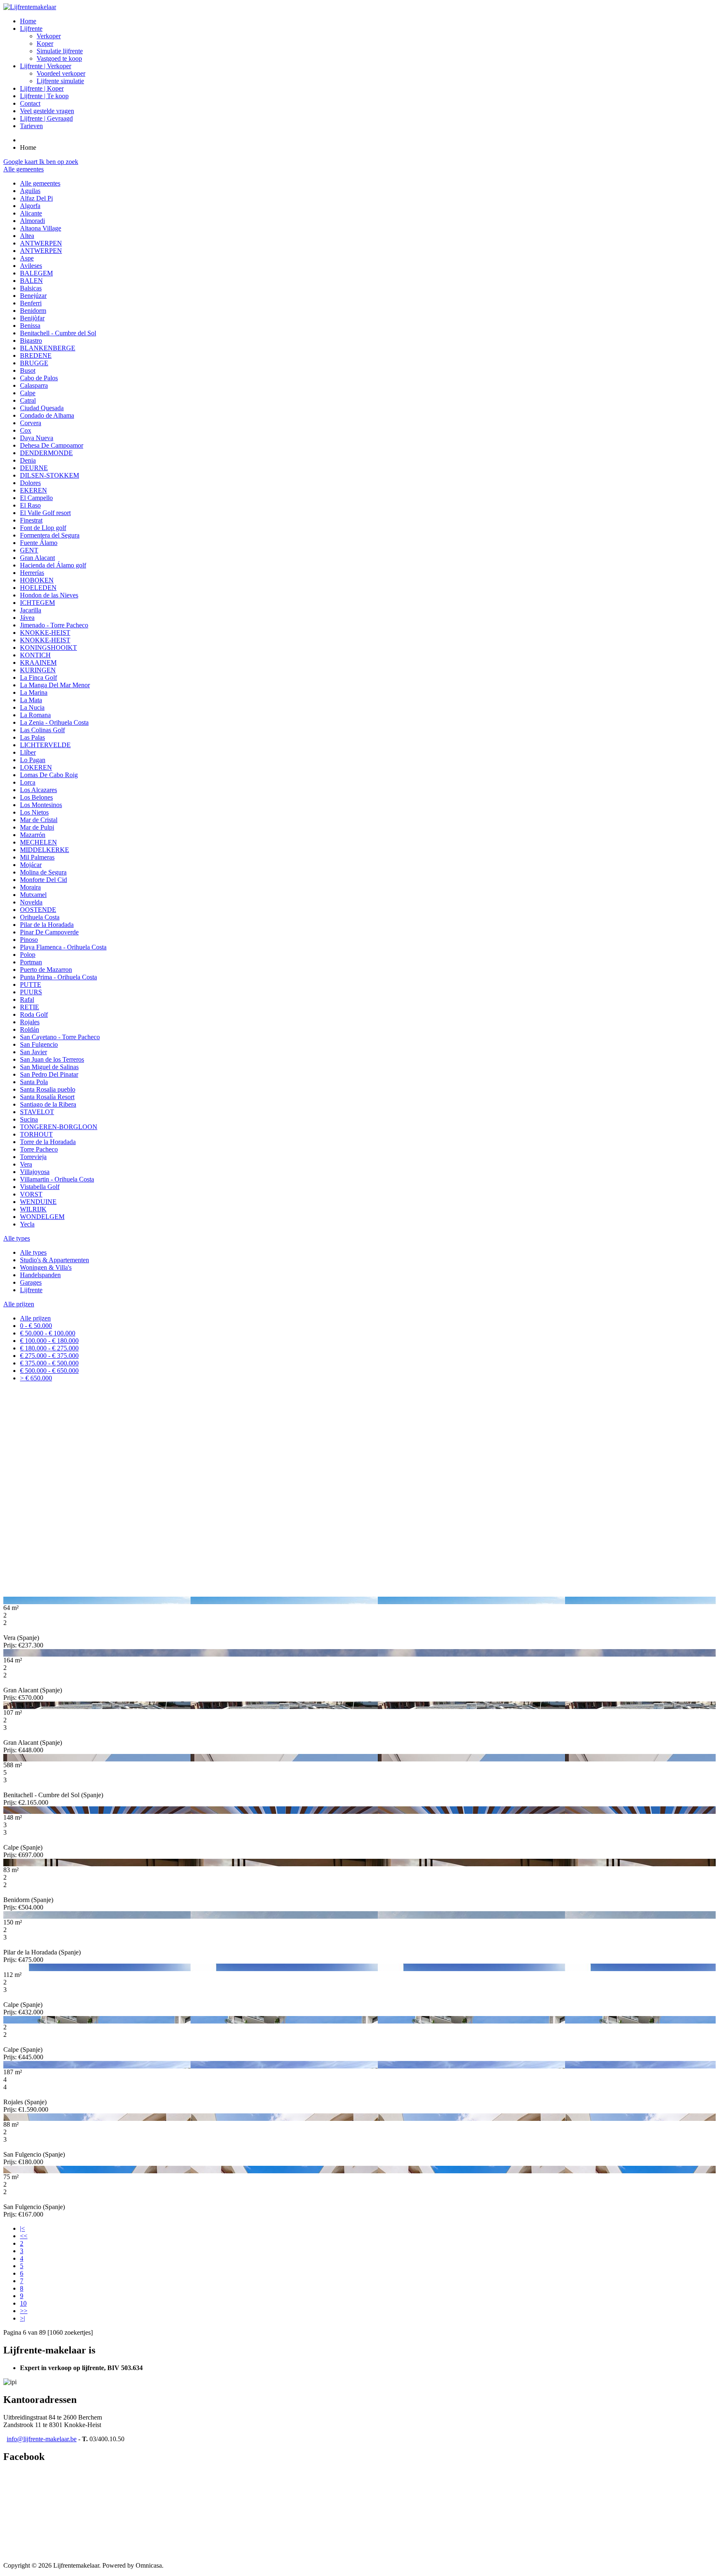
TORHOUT (36, 1134)
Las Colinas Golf (42, 730)
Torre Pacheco (39, 1149)
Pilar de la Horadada (47, 925)
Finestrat (31, 520)
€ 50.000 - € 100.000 (48, 1333)
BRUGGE (34, 363)
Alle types (33, 1252)
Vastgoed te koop (59, 58)
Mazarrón (33, 835)
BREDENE (36, 355)
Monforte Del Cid (43, 880)
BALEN (31, 281)
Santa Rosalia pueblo (48, 1089)
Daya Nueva (37, 438)
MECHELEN (38, 842)
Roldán (30, 1029)
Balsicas (31, 288)
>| (22, 2318)
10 (23, 2303)
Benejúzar (33, 296)
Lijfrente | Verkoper (46, 66)
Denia (28, 460)
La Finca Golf (38, 677)
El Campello (36, 498)
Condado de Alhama (47, 415)
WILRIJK (33, 1209)
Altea (27, 236)
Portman (31, 962)
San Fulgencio (39, 1044)
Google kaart (21, 162)
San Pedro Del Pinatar (49, 1074)
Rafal (27, 999)
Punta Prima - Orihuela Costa (58, 977)
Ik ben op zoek (59, 162)
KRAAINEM (38, 663)
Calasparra (34, 385)
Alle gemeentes (40, 183)
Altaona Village (41, 228)
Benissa (30, 326)
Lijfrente (31, 28)
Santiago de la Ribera (48, 1104)
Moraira (30, 887)
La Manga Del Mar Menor (55, 685)
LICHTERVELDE (45, 745)
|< (22, 2228)
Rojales (30, 1022)
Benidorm (33, 311)
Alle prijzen (35, 1318)
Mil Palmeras (37, 857)
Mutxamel (33, 895)
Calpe (28, 393)
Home (28, 21)
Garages (31, 1282)
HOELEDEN (38, 588)
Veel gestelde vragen (47, 111)
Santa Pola (34, 1082)
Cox (26, 430)
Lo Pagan (33, 760)
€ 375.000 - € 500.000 (49, 1363)
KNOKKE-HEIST (45, 633)
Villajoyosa (35, 1172)
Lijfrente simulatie (60, 81)
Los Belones (36, 797)
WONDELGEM (42, 1217)
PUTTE (31, 985)
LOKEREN (36, 767)
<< (24, 2236)
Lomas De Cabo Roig (49, 775)
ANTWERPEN (41, 243)
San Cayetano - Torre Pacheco (60, 1037)
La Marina (34, 692)
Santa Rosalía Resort (47, 1097)
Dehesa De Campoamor (52, 445)
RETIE (30, 1007)
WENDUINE (38, 1202)
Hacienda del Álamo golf (53, 565)
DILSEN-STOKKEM (50, 475)
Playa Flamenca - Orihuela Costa (63, 947)
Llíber (28, 752)
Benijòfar (32, 318)
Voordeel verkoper (61, 73)
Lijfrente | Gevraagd (46, 118)
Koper (45, 43)
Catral (28, 400)
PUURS (31, 992)
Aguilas (30, 191)
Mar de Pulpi (37, 827)
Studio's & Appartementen (55, 1260)
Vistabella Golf (40, 1187)
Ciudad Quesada (42, 408)
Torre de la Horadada (48, 1142)
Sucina (29, 1119)
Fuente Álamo (39, 543)
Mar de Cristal (39, 820)
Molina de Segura (43, 872)
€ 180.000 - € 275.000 (49, 1348)
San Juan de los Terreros (52, 1059)
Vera (26, 1164)
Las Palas (32, 737)
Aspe (27, 258)
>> (24, 2311)
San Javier (33, 1052)
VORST (31, 1194)
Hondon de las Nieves (49, 595)
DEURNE (34, 468)
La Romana (35, 715)
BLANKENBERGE (48, 348)
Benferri (31, 303)
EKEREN (33, 490)
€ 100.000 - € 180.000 (49, 1341)
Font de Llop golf (43, 528)
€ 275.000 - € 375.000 (49, 1356)
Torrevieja (33, 1157)
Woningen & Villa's (46, 1267)
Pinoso (29, 940)
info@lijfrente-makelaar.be (42, 2439)
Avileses (31, 266)
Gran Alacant (37, 558)
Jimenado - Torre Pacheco (54, 625)
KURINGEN (38, 670)
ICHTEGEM (37, 603)
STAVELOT (37, 1112)
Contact (30, 103)
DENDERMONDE (46, 453)
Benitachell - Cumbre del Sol (58, 333)
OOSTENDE (38, 910)
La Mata (31, 700)
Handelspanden (40, 1275)
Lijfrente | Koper (42, 88)
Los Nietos (34, 812)
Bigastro (31, 341)
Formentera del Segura (50, 535)
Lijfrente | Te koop (44, 96)
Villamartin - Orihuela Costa (57, 1179)
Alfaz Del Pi (36, 198)
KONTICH (35, 655)
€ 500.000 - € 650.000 (49, 1371)
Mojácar (31, 865)
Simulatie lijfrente (60, 51)
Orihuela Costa (40, 917)
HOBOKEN (37, 580)
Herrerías (32, 573)
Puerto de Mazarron (46, 970)
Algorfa (30, 206)
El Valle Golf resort (45, 513)
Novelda (31, 902)
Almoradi (32, 221)
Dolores (30, 483)
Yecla (27, 1224)
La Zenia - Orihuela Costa (54, 722)
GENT (29, 550)
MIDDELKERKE (45, 850)
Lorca (28, 782)
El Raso (30, 505)
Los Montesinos (41, 805)
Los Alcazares (38, 790)
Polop (28, 955)
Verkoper (49, 36)
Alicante (31, 213)
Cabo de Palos (39, 378)
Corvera (31, 423)
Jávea (27, 618)
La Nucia (32, 707)
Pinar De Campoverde (49, 932)
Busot (28, 370)
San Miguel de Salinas (49, 1067)
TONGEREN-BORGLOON (59, 1127)
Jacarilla (31, 610)
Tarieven (31, 126)
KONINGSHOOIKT (48, 648)
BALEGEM (36, 273)
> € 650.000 (36, 1378)
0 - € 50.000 (36, 1326)
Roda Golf (34, 1014)
